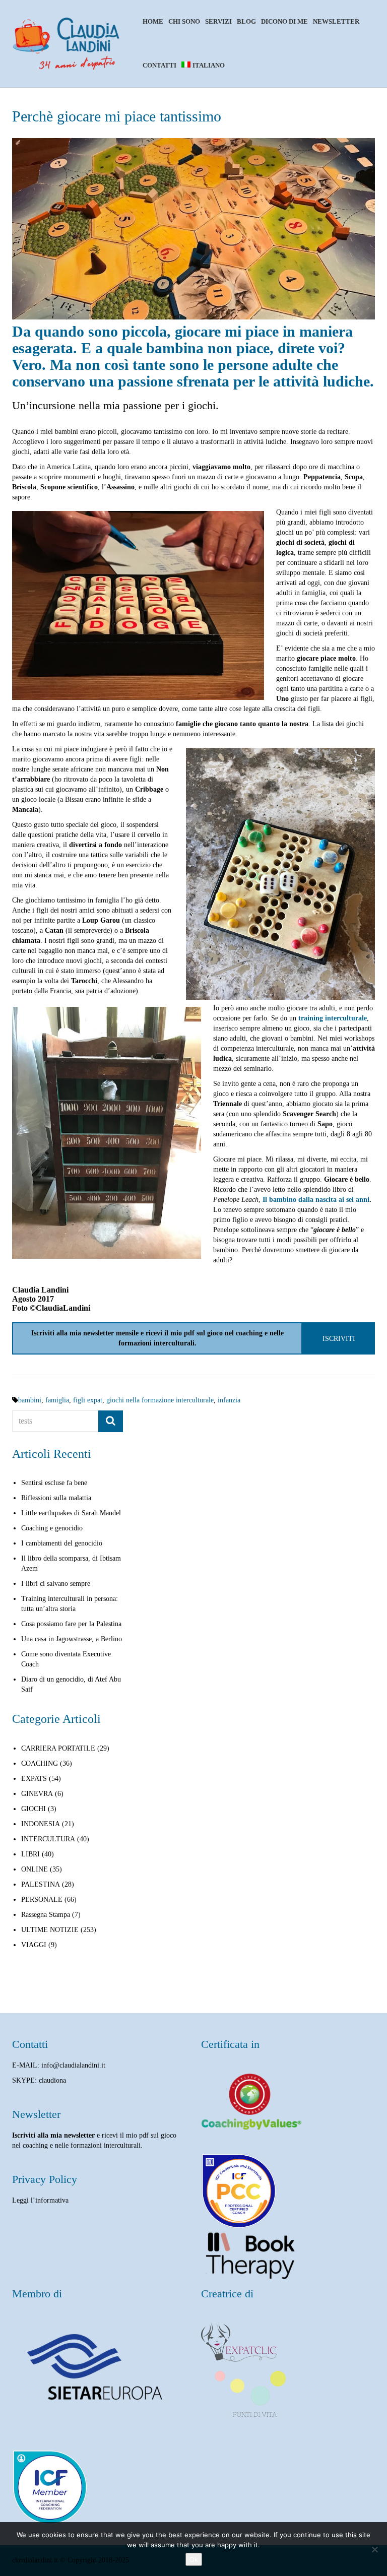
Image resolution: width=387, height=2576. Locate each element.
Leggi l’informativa (40, 2200)
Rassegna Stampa (46, 1915)
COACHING (40, 1763)
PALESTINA (41, 1884)
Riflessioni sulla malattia (56, 1498)
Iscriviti (339, 1338)
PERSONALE (42, 1899)
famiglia (57, 1400)
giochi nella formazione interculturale (160, 1400)
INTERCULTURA (48, 1839)
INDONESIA (41, 1824)
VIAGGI (34, 1945)
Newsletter (336, 21)
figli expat (88, 1400)
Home (153, 21)
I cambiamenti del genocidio (62, 1543)
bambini (30, 1400)
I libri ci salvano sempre (56, 1584)
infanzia (229, 1400)
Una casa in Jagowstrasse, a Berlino (72, 1639)
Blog (246, 21)
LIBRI (30, 1854)
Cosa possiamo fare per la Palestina (71, 1624)
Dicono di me (284, 21)
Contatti (159, 65)
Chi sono (184, 21)
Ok (194, 2559)
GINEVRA (37, 1794)
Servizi (218, 21)
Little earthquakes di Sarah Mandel (71, 1513)
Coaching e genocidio (52, 1528)
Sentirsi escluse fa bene (54, 1483)
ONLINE (35, 1869)
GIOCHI (34, 1809)
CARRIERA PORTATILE (58, 1748)
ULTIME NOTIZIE (50, 1930)
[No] (374, 2549)
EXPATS (34, 1779)
